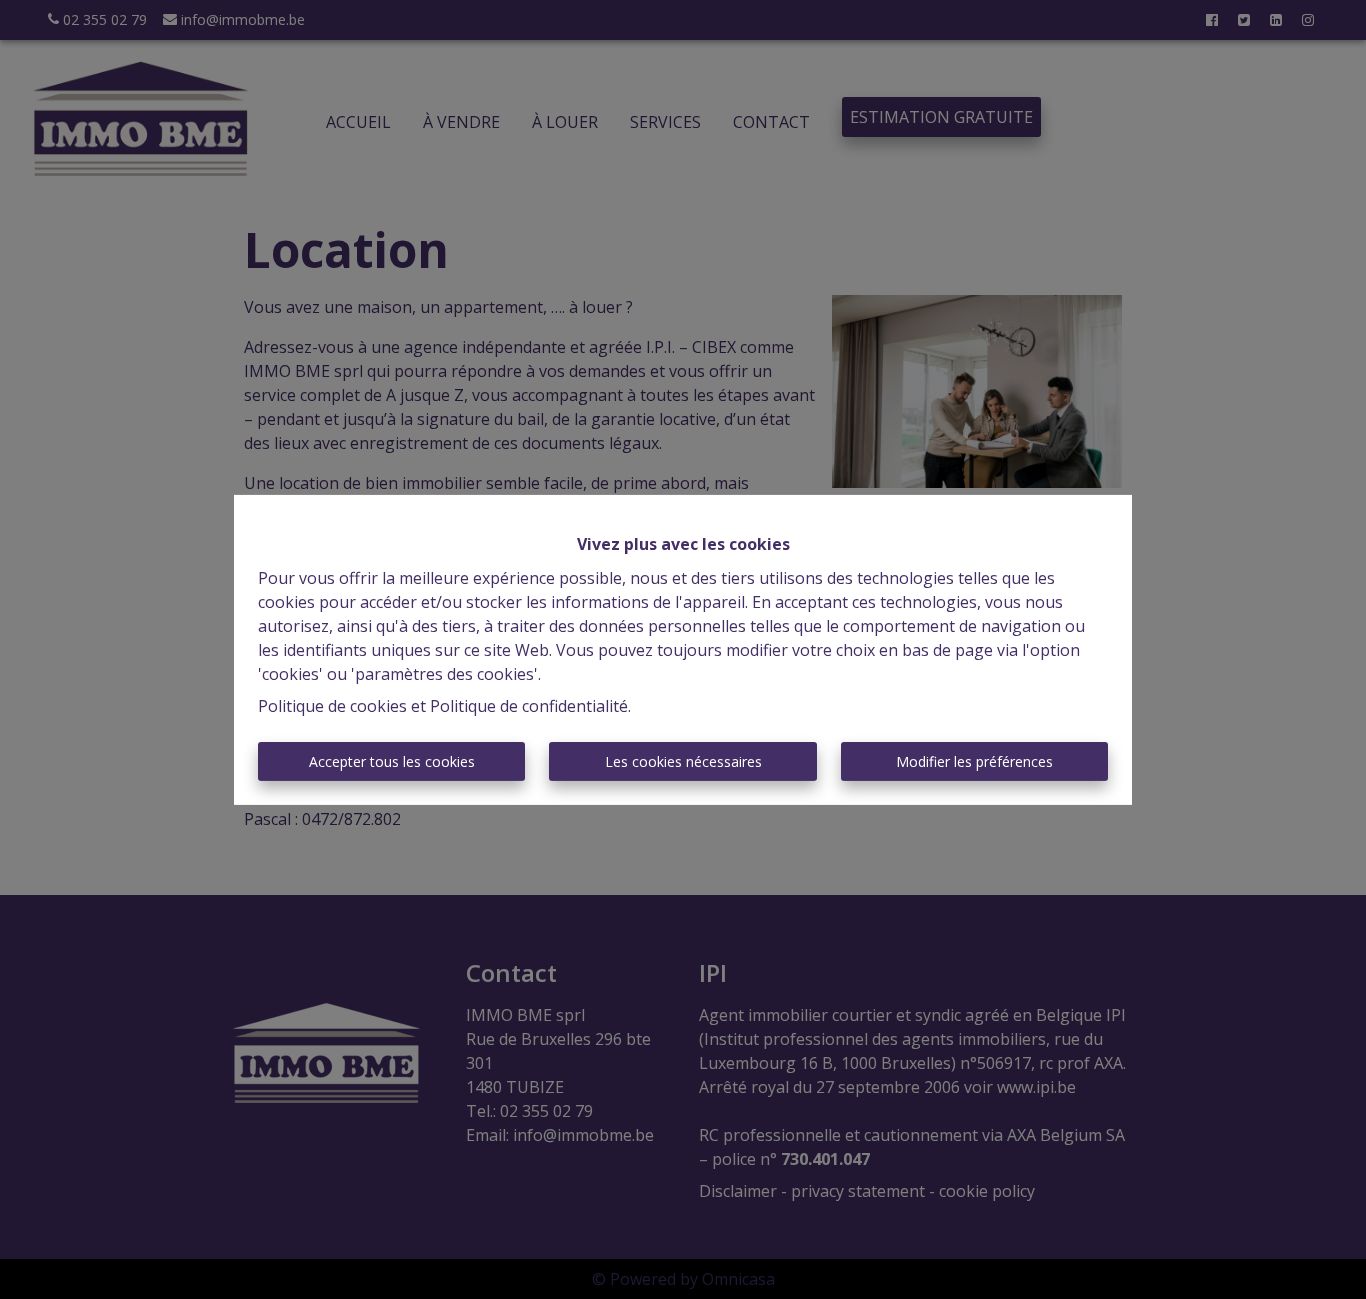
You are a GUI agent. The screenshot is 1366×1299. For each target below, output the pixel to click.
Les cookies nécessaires (683, 761)
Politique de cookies (332, 706)
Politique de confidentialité (529, 706)
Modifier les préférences (974, 761)
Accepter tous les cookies (392, 761)
